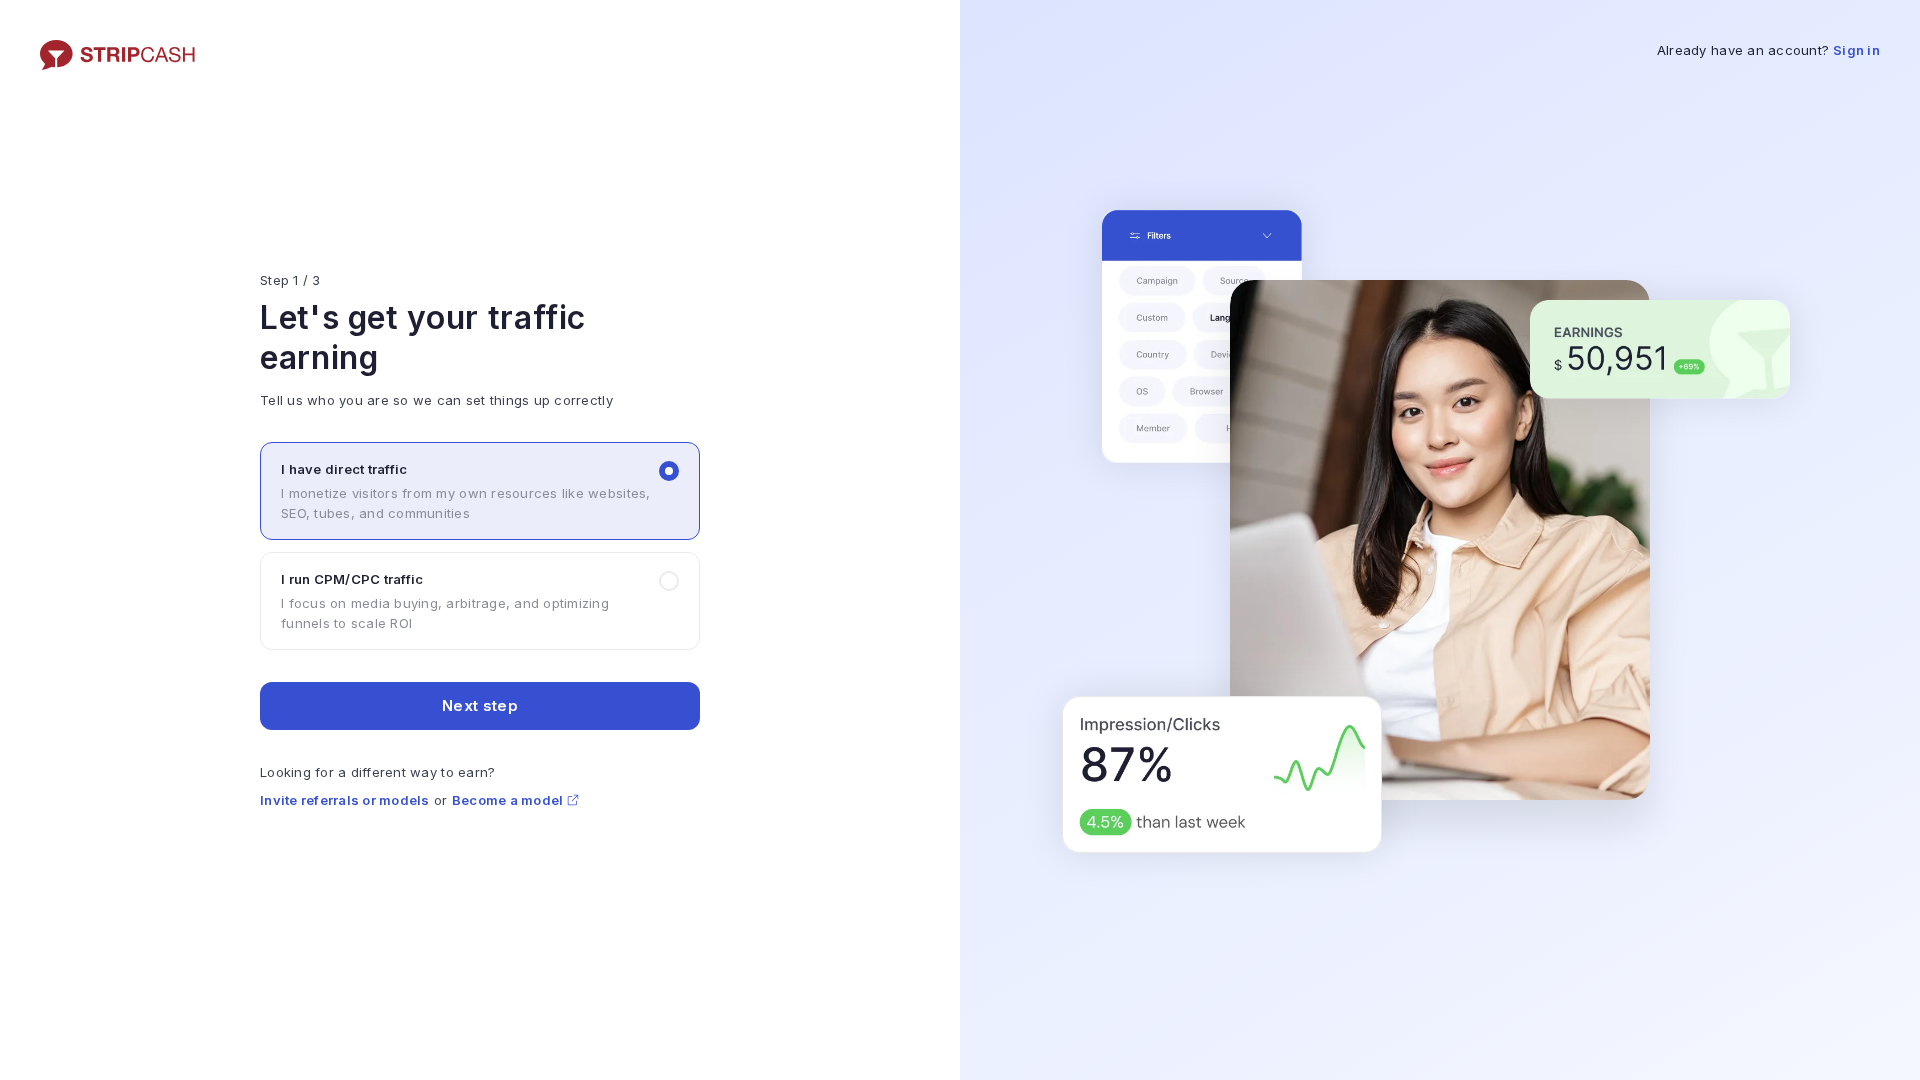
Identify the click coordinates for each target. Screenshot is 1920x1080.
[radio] (480, 491)
